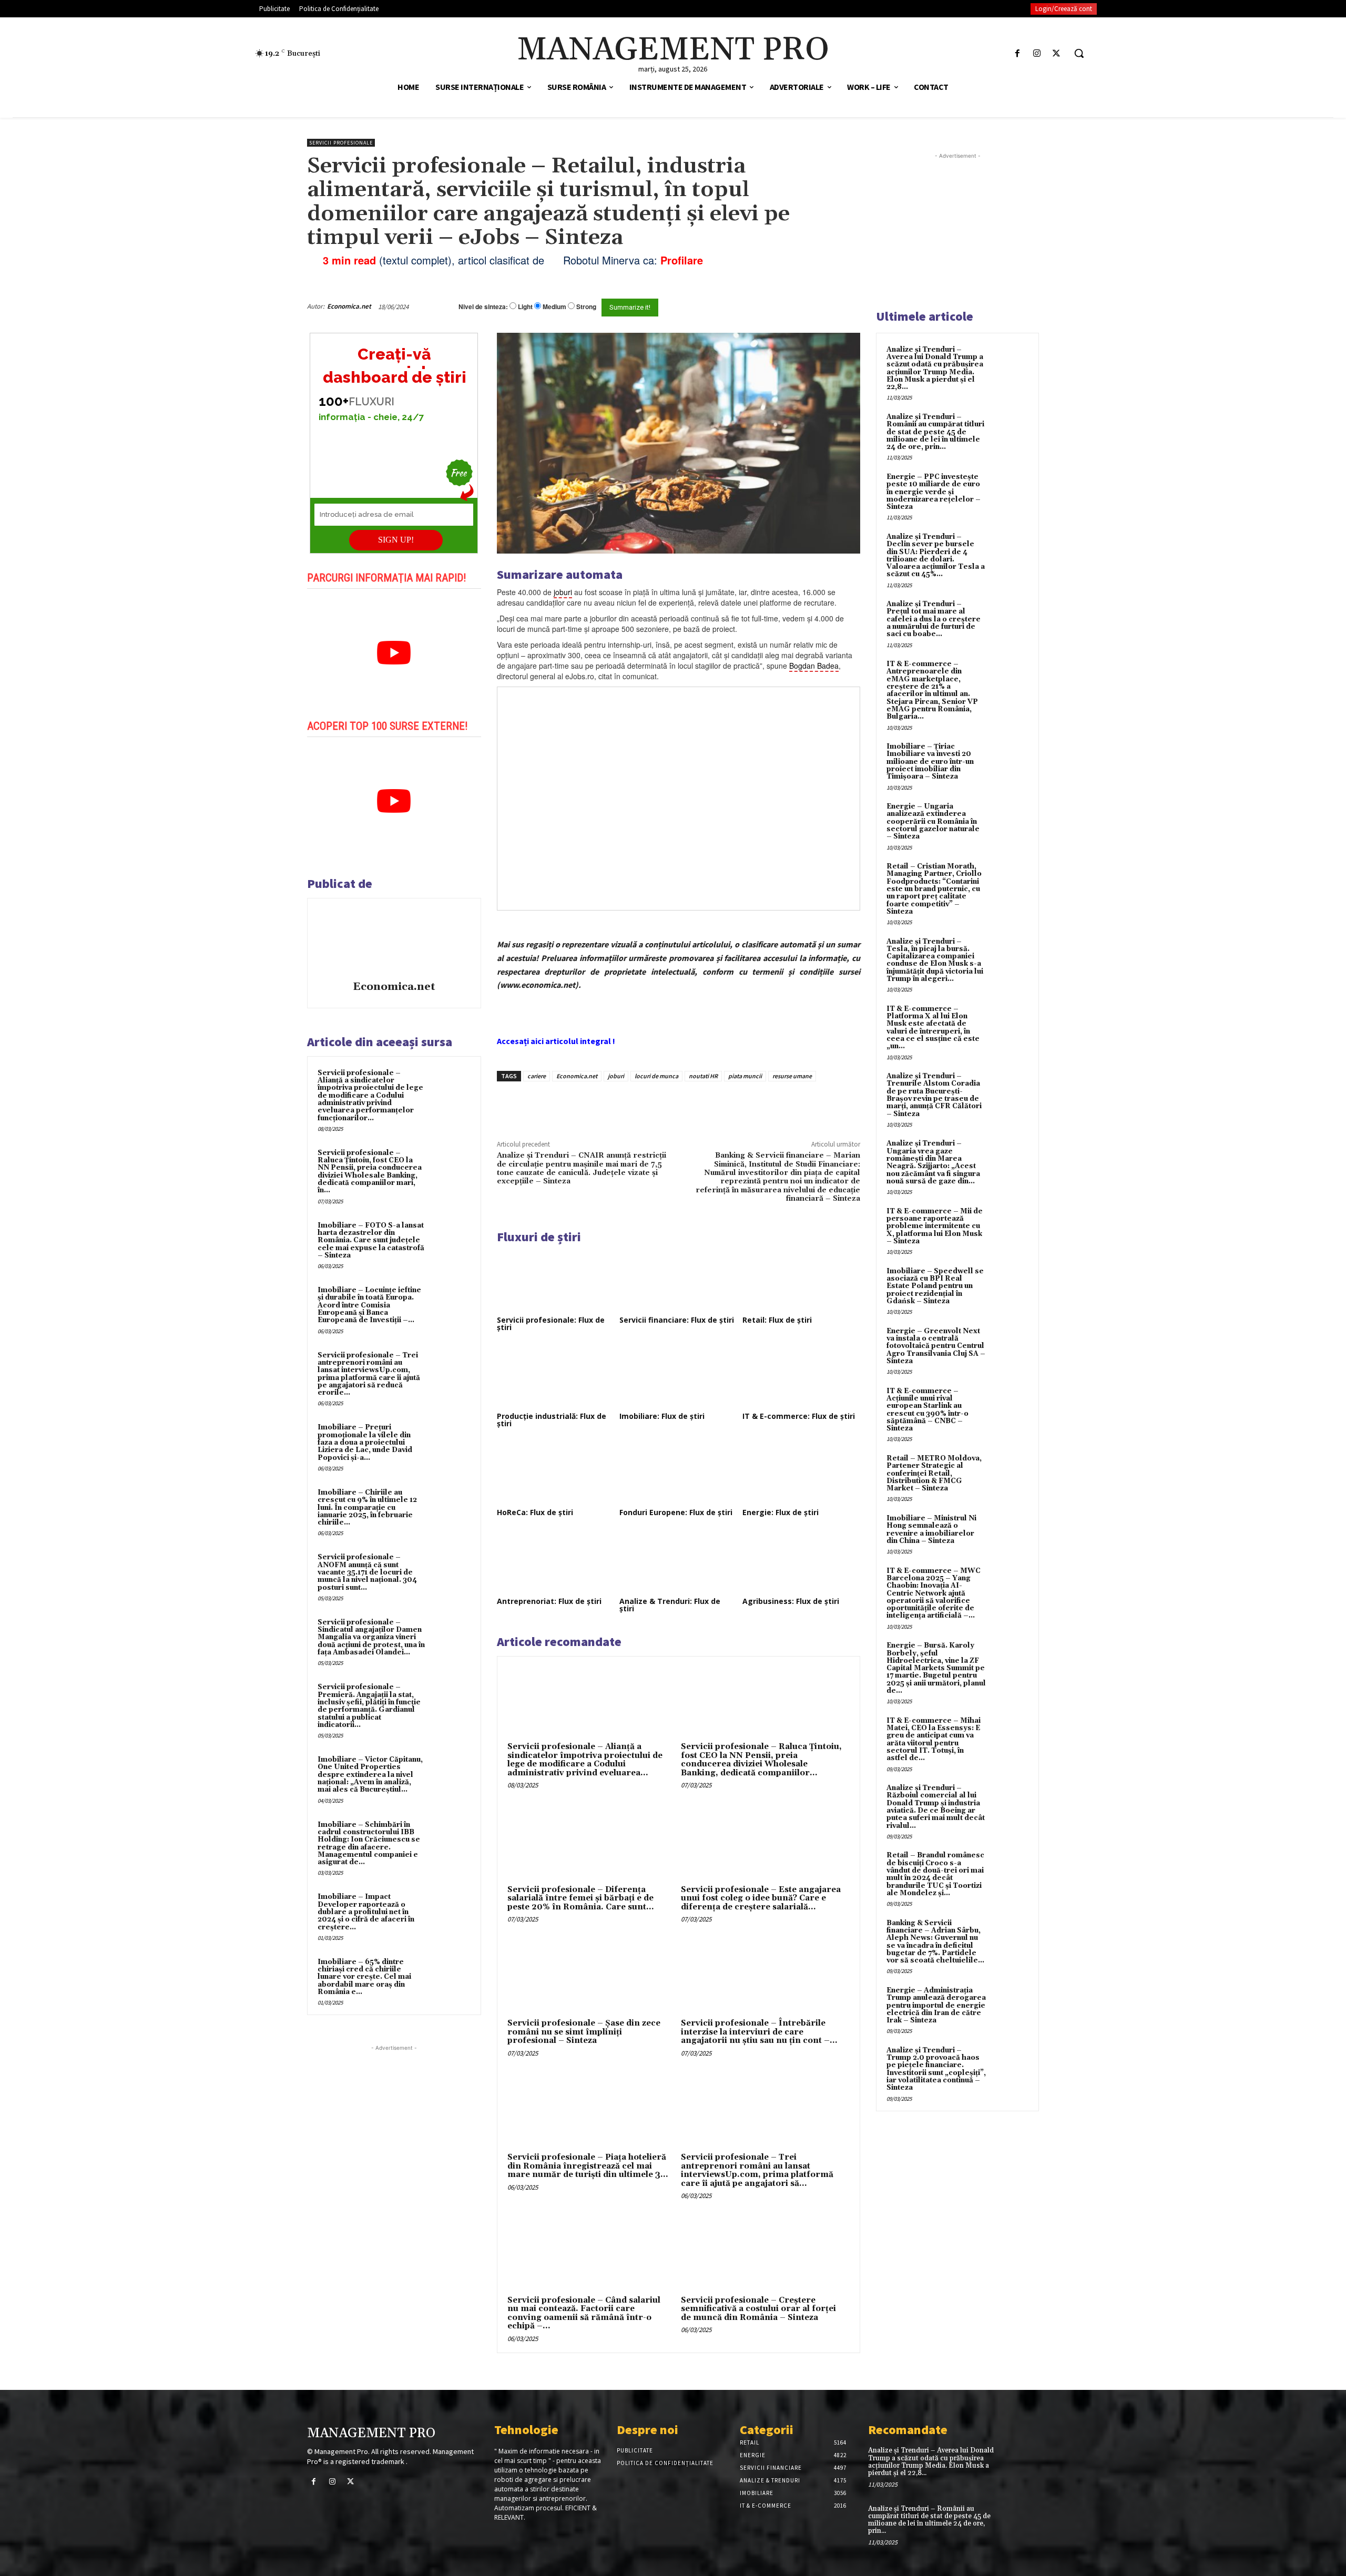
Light (525, 307)
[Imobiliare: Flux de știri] (678, 1376)
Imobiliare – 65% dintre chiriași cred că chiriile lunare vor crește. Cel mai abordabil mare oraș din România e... (364, 1977)
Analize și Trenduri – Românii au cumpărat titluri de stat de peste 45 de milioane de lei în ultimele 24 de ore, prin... (935, 432)
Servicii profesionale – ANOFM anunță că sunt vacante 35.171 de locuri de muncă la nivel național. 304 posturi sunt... (367, 1572)
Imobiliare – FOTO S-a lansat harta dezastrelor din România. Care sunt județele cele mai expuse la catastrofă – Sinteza (371, 1240)
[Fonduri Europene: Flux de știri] (678, 1473)
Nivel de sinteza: (483, 306)
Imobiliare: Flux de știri (662, 1416)
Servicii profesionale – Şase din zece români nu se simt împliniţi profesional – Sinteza (584, 2032)
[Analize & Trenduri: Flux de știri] (678, 1561)
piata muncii (745, 1076)
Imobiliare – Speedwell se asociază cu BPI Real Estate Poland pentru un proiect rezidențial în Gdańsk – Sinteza (935, 1286)
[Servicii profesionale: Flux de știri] (556, 1281)
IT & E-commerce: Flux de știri (799, 1416)
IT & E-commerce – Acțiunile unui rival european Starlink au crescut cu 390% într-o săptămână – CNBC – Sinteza (927, 1410)
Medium (554, 307)
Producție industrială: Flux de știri (552, 1420)
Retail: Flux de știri (777, 1320)
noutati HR (703, 1076)
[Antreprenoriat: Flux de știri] (556, 1561)
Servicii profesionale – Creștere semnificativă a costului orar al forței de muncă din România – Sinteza (758, 2309)
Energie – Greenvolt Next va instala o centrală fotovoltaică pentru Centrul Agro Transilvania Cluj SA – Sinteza (936, 1346)
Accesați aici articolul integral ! (556, 1041)
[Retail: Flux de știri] (801, 1281)
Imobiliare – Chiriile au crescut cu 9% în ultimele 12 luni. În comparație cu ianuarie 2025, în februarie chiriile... (367, 1507)
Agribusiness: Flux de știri (791, 1601)
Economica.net (349, 306)
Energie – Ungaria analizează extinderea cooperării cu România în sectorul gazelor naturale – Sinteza (933, 821)
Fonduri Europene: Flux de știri (676, 1512)
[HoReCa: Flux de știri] (556, 1473)
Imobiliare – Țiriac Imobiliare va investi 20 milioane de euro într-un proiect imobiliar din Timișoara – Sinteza (930, 761)
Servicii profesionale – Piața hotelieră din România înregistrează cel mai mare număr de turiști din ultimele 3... (588, 2166)
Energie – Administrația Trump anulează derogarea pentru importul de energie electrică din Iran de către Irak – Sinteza (936, 2005)
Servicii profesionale (341, 143)
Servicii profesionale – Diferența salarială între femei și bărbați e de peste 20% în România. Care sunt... (581, 1898)
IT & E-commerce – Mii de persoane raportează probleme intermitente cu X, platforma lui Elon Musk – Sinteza (935, 1226)
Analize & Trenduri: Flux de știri (670, 1605)
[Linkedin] (651, 1106)
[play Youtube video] (394, 653)
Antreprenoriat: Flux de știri (549, 1601)
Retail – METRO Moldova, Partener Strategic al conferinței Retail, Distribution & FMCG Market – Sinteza (934, 1473)
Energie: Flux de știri (781, 1512)
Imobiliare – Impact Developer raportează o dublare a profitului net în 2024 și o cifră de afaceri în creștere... (366, 1912)
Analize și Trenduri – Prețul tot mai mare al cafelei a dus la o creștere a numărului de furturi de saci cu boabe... (934, 619)
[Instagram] (1037, 53)
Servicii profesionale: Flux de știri (551, 1323)
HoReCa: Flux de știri (535, 1512)
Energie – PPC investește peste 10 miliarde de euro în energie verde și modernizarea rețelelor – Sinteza (934, 492)
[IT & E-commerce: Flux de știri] (801, 1376)
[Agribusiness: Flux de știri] (801, 1561)
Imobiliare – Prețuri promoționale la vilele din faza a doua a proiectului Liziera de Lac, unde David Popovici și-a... (365, 1442)
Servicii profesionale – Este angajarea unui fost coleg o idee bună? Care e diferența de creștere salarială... (761, 1898)
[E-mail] (803, 306)
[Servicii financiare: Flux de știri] (678, 1281)
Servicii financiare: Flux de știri (677, 1320)
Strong (586, 307)
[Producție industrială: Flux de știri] (556, 1376)
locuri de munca (656, 1076)
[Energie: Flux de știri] (801, 1473)
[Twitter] (1057, 53)
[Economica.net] (394, 941)
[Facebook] (1017, 53)
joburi (616, 1076)
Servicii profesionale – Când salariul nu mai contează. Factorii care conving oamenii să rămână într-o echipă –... (584, 2313)
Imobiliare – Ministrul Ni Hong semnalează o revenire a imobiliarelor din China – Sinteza (931, 1530)
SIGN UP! (396, 540)
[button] (1079, 53)
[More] (676, 1106)
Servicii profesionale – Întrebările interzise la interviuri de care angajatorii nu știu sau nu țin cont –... (759, 2032)
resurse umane (792, 1076)
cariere (537, 1076)
